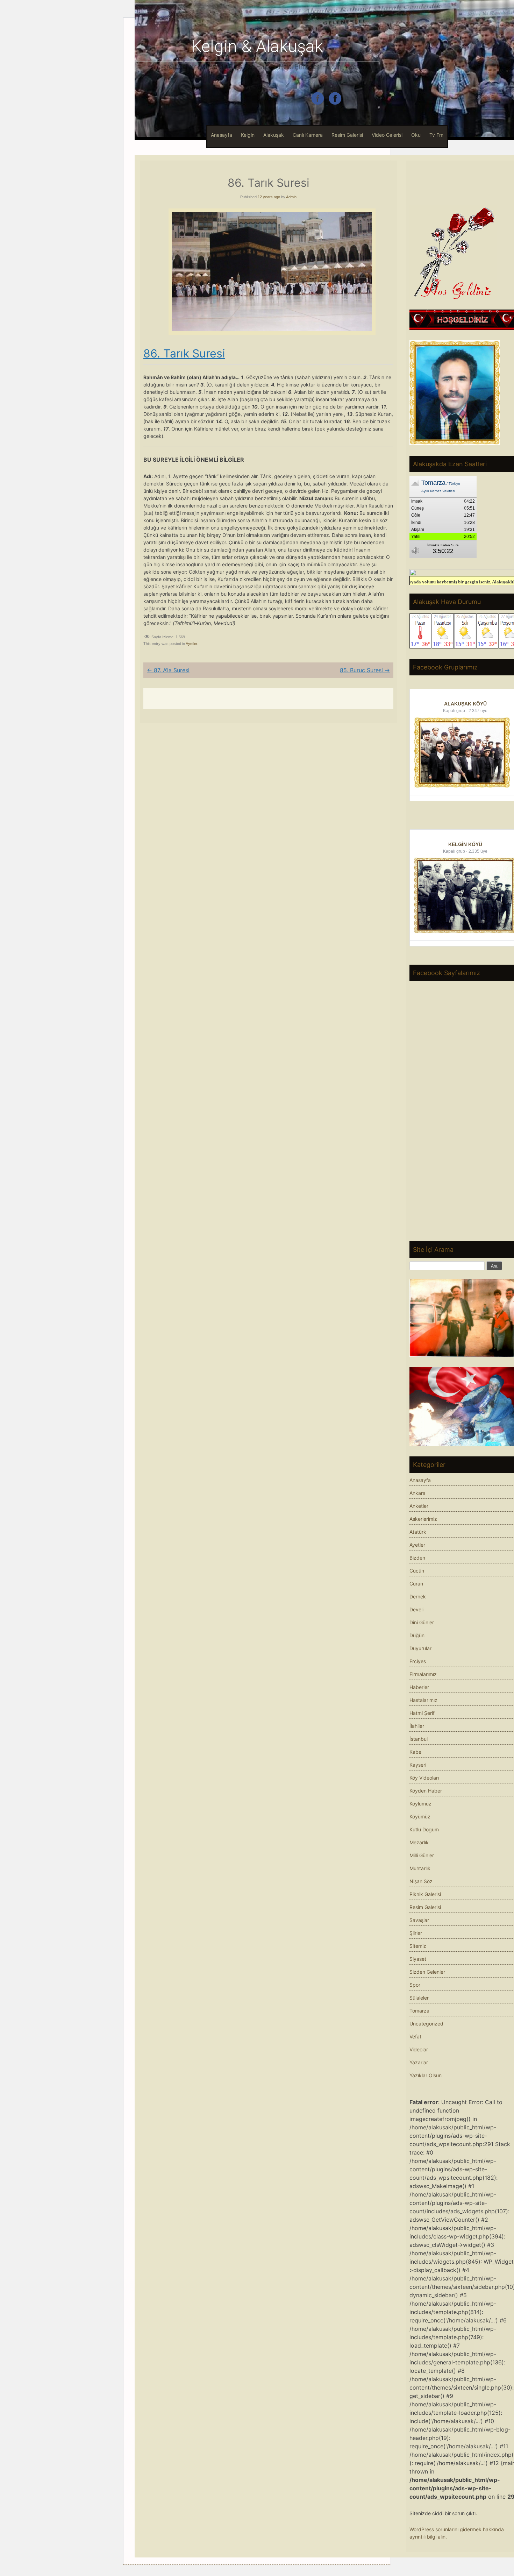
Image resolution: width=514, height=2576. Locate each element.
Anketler (419, 1506)
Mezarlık (419, 1842)
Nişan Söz (421, 1881)
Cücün (417, 1571)
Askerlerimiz (423, 1519)
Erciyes (418, 1661)
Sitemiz (418, 1946)
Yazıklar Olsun (426, 2075)
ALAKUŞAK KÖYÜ (465, 704)
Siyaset (418, 1959)
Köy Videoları (424, 1778)
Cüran (416, 1584)
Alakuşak (274, 135)
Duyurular (420, 1648)
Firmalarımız (423, 1674)
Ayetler (191, 644)
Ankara (417, 1493)
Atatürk (418, 1532)
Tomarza (419, 2011)
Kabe (415, 1752)
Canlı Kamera (308, 135)
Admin (291, 197)
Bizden (417, 1558)
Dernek (418, 1596)
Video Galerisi (387, 135)
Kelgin (248, 135)
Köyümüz (420, 1816)
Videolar (419, 2049)
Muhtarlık (420, 1868)
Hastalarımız (423, 1700)
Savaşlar (419, 1920)
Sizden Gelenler (427, 1972)
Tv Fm (436, 135)
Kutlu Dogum (424, 1829)
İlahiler (417, 1726)
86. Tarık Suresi (184, 353)
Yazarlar (419, 2062)
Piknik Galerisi (425, 1894)
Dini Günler (422, 1622)
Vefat (415, 2036)
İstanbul (419, 1739)
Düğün (417, 1635)
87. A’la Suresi (168, 670)
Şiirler (416, 1933)
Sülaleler (419, 1998)
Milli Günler (422, 1855)
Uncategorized (426, 2024)
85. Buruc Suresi (365, 670)
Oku (416, 135)
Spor (415, 1985)
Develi (416, 1609)
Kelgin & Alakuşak (257, 46)
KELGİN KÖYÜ (465, 844)
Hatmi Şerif (422, 1713)
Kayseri (418, 1765)
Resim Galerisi (347, 135)
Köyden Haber (426, 1791)
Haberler (419, 1687)
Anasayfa (222, 135)
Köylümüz (420, 1804)
